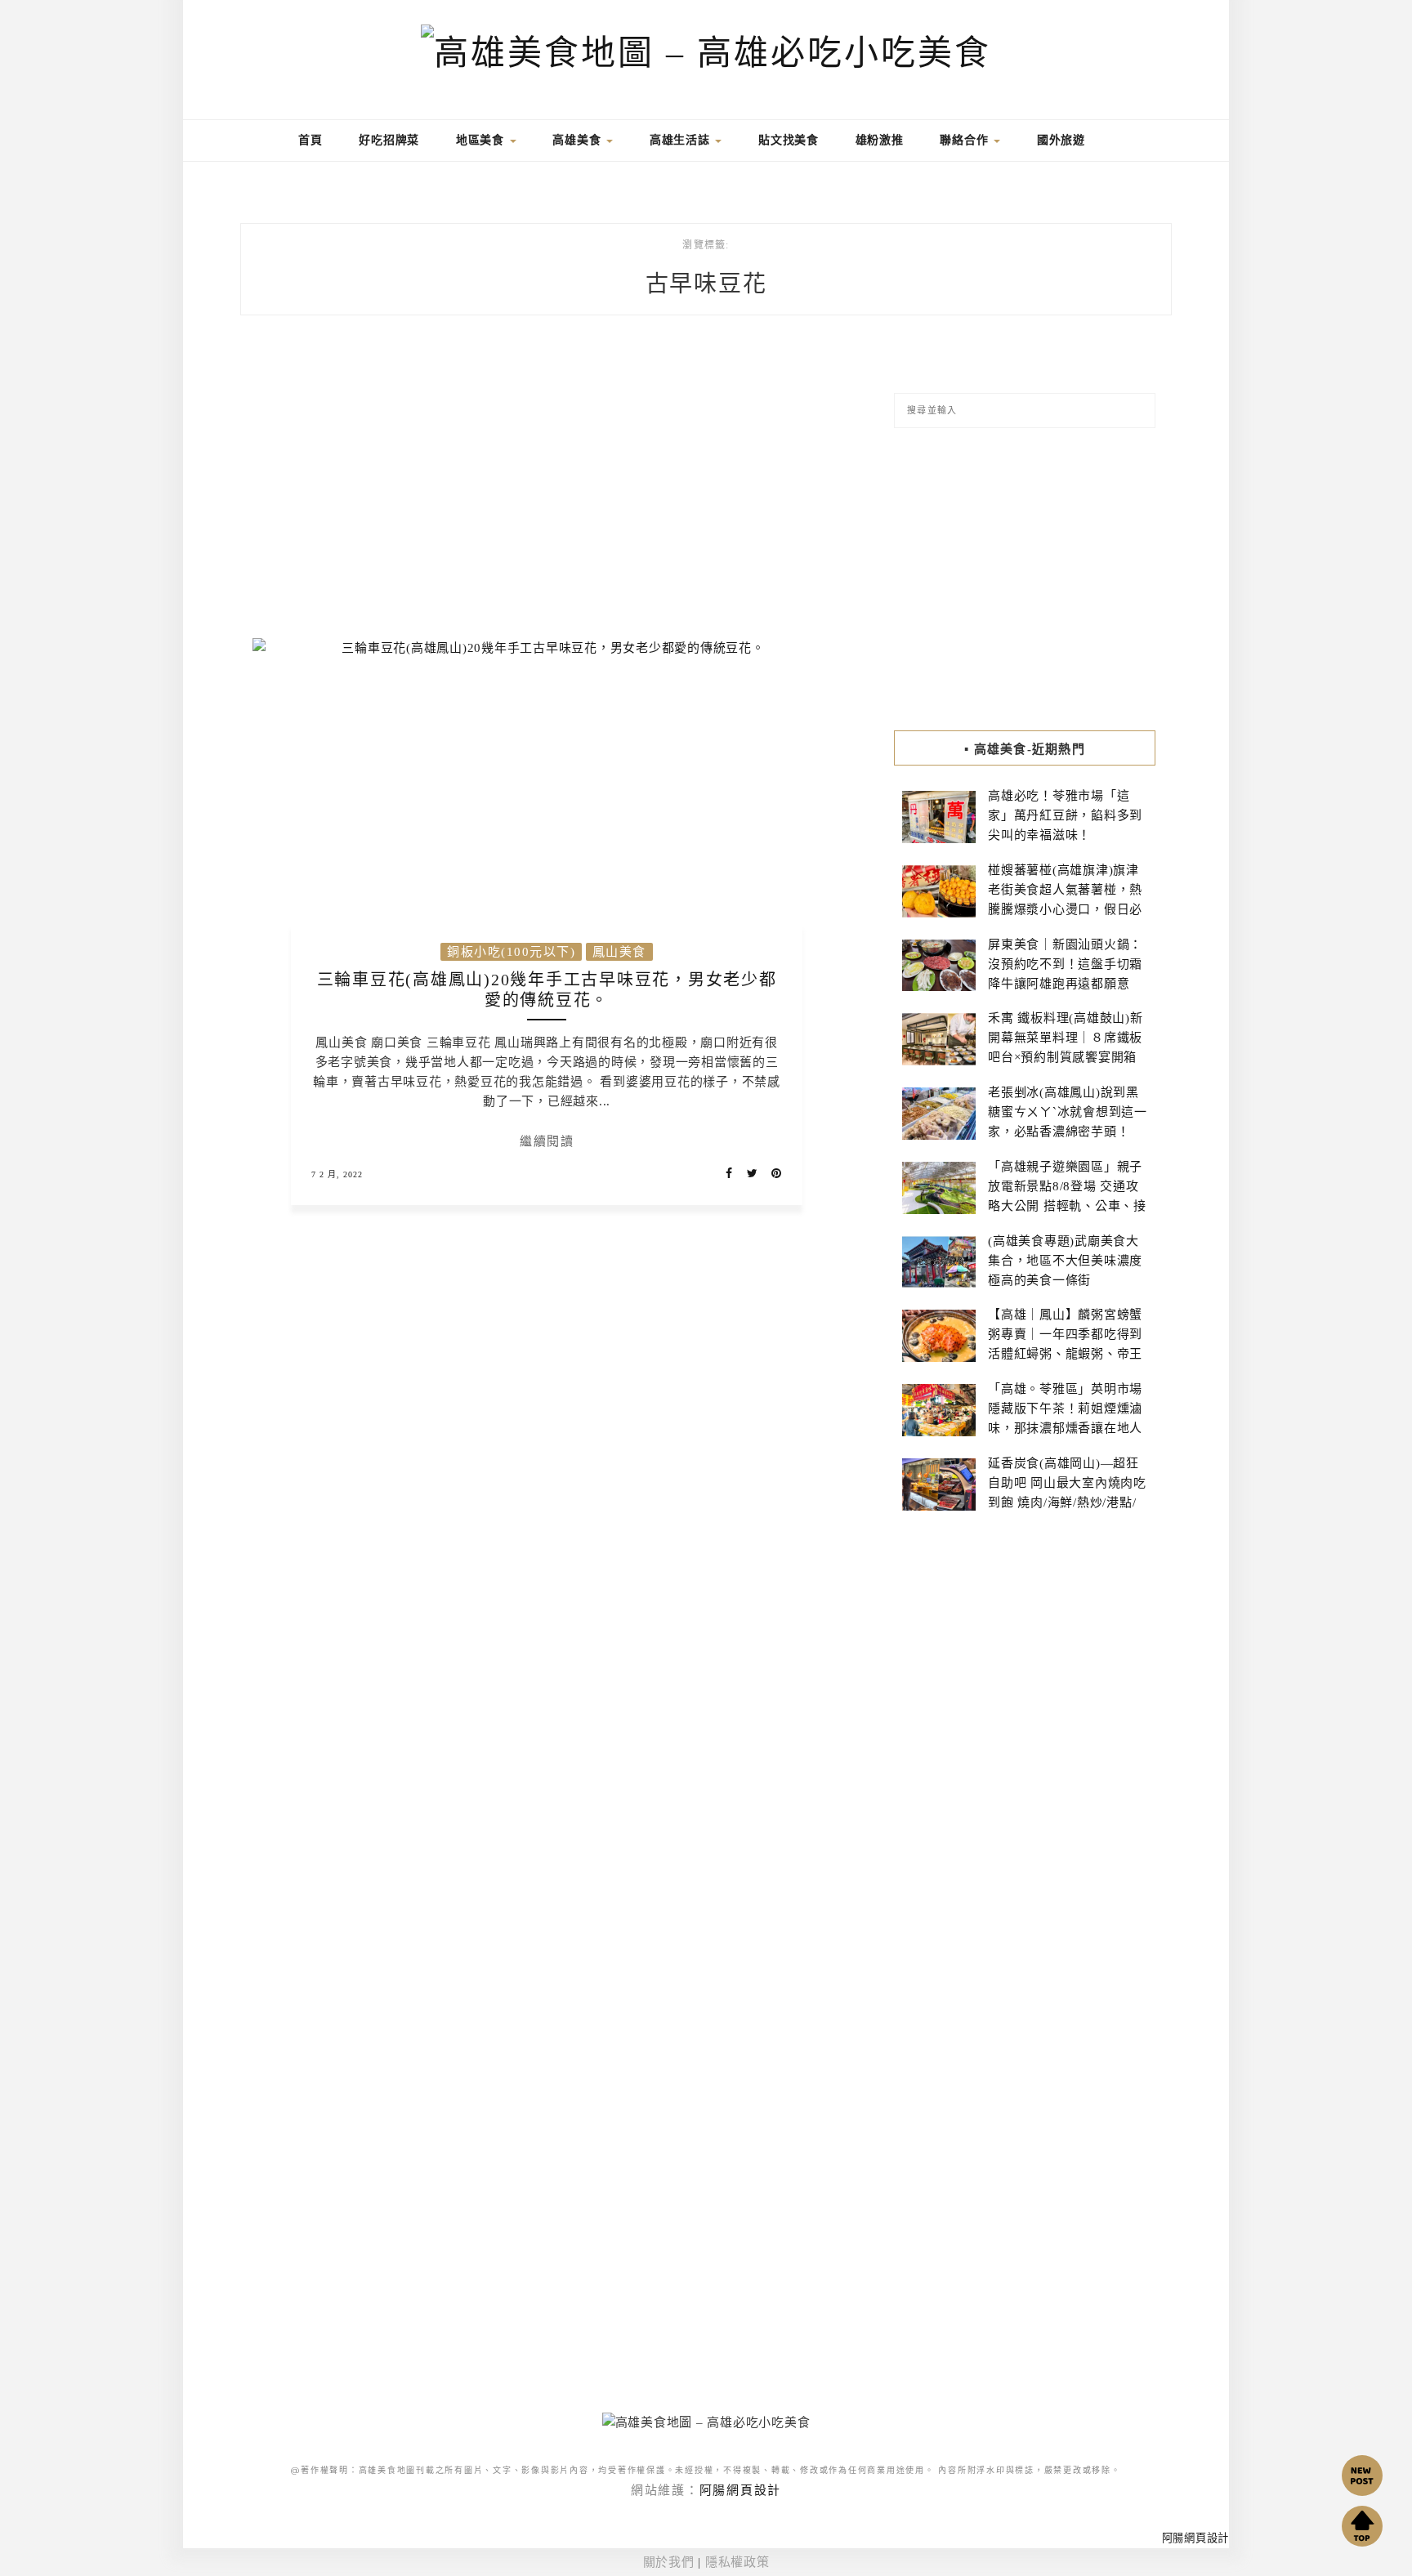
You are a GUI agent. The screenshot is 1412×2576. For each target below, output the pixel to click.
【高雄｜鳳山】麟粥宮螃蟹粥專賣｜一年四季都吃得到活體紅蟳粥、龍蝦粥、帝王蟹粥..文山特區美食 (1065, 1344)
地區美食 (482, 140)
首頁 (308, 140)
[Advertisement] (547, 487)
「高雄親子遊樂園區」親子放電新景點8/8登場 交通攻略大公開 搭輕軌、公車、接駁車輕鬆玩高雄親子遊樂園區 (1067, 1206)
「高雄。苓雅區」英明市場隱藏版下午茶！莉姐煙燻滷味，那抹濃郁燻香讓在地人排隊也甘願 (1065, 1418)
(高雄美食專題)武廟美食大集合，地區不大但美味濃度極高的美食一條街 (1065, 1261)
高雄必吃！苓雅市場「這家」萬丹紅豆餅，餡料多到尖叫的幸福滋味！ (1065, 815)
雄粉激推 (880, 140)
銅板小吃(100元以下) (511, 952)
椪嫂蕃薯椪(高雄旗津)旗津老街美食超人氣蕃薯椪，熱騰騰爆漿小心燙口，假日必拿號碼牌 (1065, 900)
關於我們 (669, 2562)
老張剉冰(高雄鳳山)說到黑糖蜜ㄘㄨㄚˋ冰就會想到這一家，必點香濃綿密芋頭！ (1068, 1112)
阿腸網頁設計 (741, 2490)
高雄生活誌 (682, 140)
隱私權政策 (737, 2562)
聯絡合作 (966, 140)
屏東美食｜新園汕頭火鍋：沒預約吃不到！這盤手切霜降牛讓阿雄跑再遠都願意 (1065, 964)
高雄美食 (579, 140)
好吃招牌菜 (389, 140)
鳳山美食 (619, 952)
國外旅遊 (1061, 140)
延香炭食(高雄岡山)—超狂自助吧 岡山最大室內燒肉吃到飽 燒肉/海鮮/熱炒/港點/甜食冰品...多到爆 (1067, 1493)
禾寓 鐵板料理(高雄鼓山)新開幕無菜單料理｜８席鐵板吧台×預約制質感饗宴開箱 (1066, 1038)
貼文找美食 (789, 140)
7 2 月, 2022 (337, 1174)
